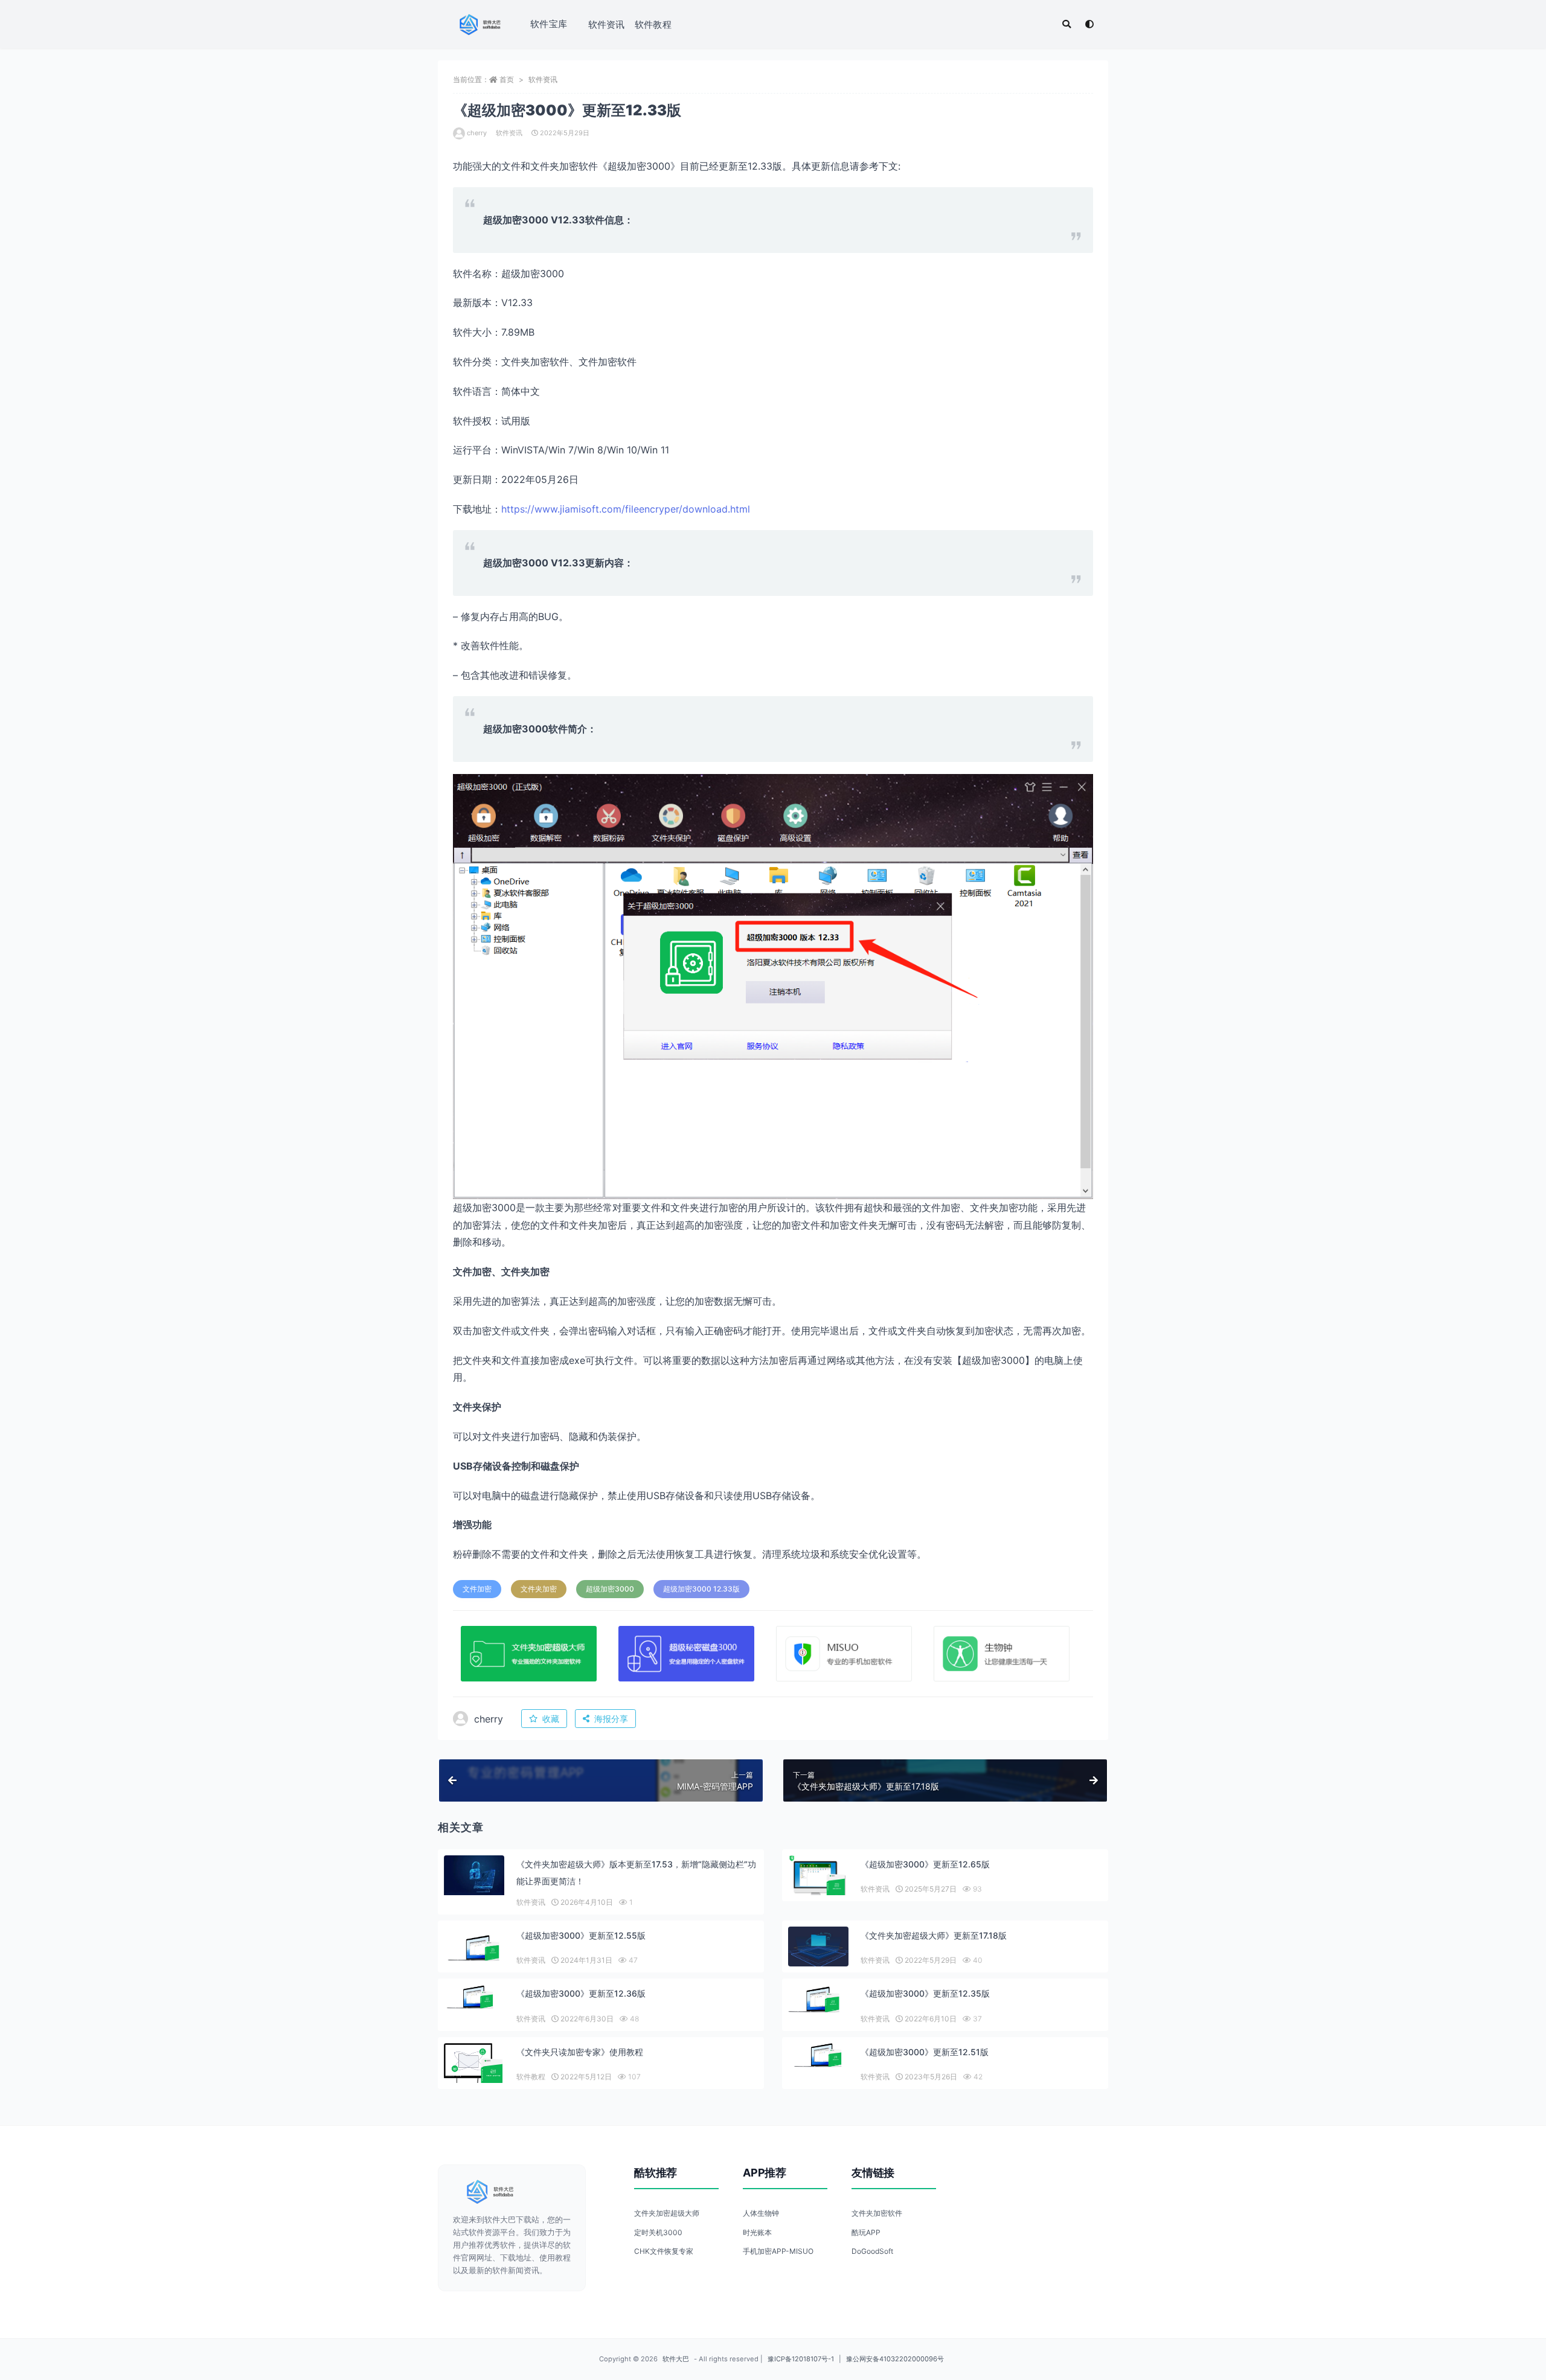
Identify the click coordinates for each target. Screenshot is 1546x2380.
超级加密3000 (610, 1589)
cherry (477, 133)
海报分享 (611, 1719)
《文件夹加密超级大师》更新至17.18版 (934, 1935)
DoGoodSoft (872, 2251)
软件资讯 (607, 24)
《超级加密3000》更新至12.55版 (581, 1935)
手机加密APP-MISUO (778, 2251)
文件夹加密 (539, 1589)
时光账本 (757, 2232)
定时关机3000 (658, 2232)
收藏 (551, 1719)
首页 (507, 79)
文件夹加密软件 (877, 2213)
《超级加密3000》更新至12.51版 (925, 2052)
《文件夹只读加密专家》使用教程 (580, 2052)
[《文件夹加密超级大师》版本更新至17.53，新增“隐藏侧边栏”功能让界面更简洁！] (474, 1876)
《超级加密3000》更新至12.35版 (925, 1993)
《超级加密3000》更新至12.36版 (581, 1993)
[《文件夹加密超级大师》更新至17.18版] (818, 1947)
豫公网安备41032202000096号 (895, 2359)
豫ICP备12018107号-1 (801, 2359)
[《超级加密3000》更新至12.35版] (818, 1999)
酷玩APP (866, 2232)
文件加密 (477, 1589)
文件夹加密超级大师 (667, 2213)
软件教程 (653, 24)
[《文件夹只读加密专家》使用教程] (474, 2066)
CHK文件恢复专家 (664, 2251)
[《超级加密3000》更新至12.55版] (474, 1948)
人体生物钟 (761, 2213)
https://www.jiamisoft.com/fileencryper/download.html (626, 509)
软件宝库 (549, 24)
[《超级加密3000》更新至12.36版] (474, 1997)
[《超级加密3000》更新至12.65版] (818, 1878)
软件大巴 (676, 2359)
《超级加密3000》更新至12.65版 (925, 1864)
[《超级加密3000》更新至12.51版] (818, 2055)
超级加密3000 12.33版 (701, 1589)
